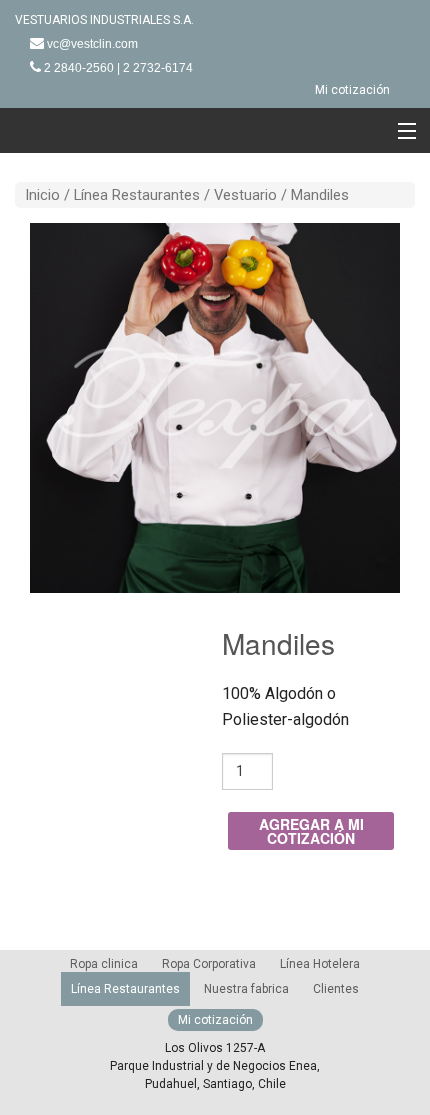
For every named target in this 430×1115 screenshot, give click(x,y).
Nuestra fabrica (246, 989)
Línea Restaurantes (137, 195)
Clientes (336, 989)
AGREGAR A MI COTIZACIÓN (311, 831)
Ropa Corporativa (209, 964)
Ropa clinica (104, 964)
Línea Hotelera (320, 964)
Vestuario (245, 195)
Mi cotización (352, 90)
